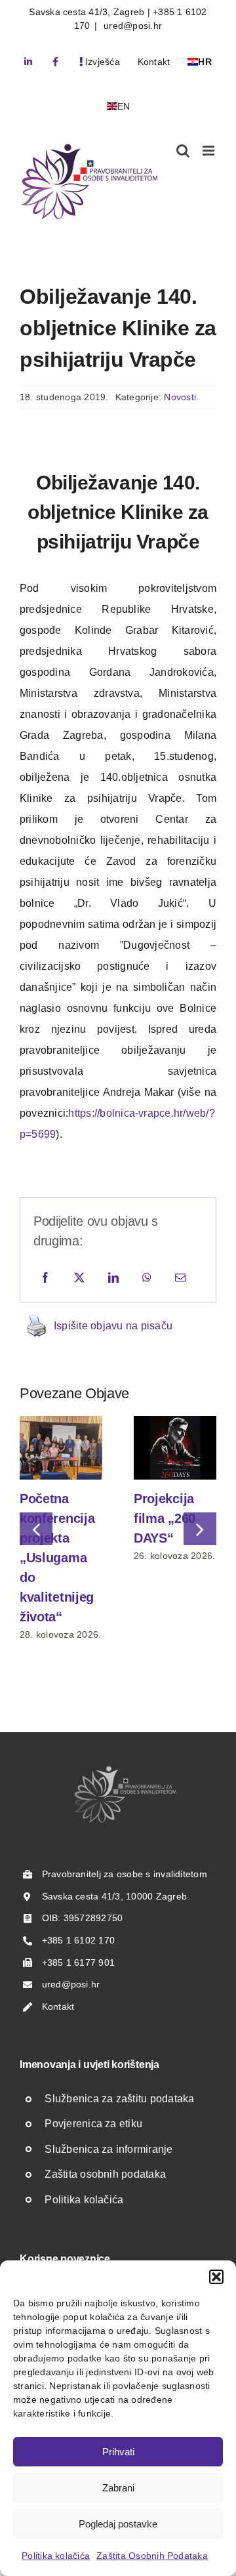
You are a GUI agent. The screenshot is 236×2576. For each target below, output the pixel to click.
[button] (216, 2277)
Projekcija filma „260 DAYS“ (165, 1518)
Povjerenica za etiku (93, 2124)
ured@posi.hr (131, 26)
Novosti (180, 397)
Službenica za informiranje (108, 2149)
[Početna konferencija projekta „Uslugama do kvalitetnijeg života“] (61, 1422)
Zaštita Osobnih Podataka (152, 2556)
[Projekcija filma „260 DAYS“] (175, 1422)
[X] (79, 1278)
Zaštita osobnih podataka (105, 2174)
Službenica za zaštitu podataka (119, 2099)
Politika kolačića (56, 2556)
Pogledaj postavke (118, 2524)
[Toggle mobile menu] (209, 151)
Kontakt (58, 2006)
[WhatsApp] (147, 1278)
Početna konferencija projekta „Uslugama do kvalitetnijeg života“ (57, 1558)
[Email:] (180, 1278)
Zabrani (118, 2488)
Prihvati (118, 2452)
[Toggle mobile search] (183, 151)
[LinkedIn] (113, 1278)
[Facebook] (45, 1278)
